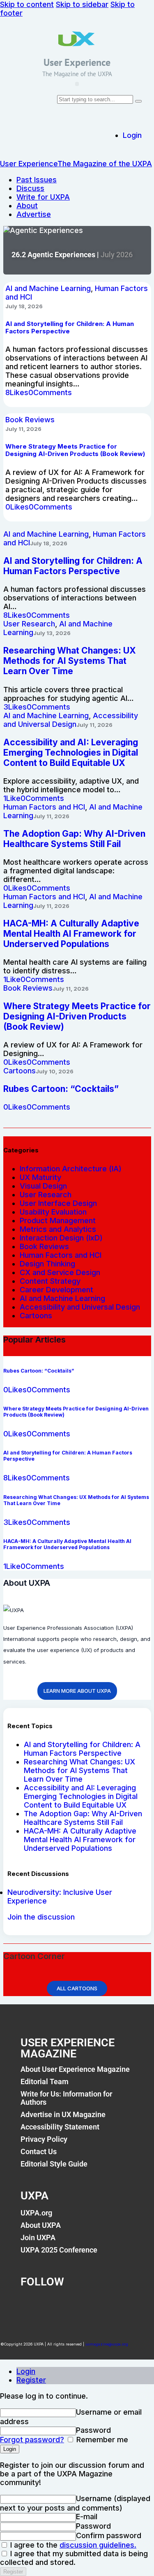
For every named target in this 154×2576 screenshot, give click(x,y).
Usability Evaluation (53, 1212)
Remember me (101, 2440)
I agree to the (72, 2545)
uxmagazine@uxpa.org (107, 2344)
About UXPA (41, 2225)
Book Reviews (30, 420)
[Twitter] (60, 2304)
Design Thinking (47, 1264)
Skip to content (27, 4)
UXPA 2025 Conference (59, 2250)
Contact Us (39, 2151)
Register (31, 2380)
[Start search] (138, 101)
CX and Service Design (60, 1272)
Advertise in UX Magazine (63, 2114)
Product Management (58, 1221)
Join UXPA (38, 2237)
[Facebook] (31, 2304)
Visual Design (43, 1186)
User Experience (77, 62)
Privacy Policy (44, 2139)
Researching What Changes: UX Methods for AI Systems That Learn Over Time (79, 1770)
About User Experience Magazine (75, 2069)
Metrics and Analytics (58, 1229)
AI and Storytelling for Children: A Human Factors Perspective (82, 1749)
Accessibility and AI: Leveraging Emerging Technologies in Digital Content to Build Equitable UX (81, 1796)
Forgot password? (32, 2440)
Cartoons (20, 1071)
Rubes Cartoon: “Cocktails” (61, 1089)
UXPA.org (36, 2213)
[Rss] (117, 2304)
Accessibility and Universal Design (71, 720)
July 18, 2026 (24, 306)
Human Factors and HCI (44, 807)
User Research (29, 624)
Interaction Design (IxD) (61, 1238)
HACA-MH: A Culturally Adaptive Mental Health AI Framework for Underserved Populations (80, 1840)
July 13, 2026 (52, 633)
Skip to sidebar (82, 4)
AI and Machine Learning (48, 288)
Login (26, 2371)
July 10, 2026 (55, 1071)
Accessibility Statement (60, 2127)
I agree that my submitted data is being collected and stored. (74, 2558)
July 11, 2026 (23, 429)
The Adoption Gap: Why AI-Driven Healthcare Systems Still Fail (83, 1818)
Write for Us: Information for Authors (66, 2098)
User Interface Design (58, 1203)
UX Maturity (40, 1177)
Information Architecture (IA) (71, 1169)
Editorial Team (45, 2082)
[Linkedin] (88, 2304)
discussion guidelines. (98, 2545)
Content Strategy (50, 1281)
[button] (77, 84)
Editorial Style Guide (54, 2164)
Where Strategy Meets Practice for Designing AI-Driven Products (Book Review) (75, 450)
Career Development (56, 1290)
